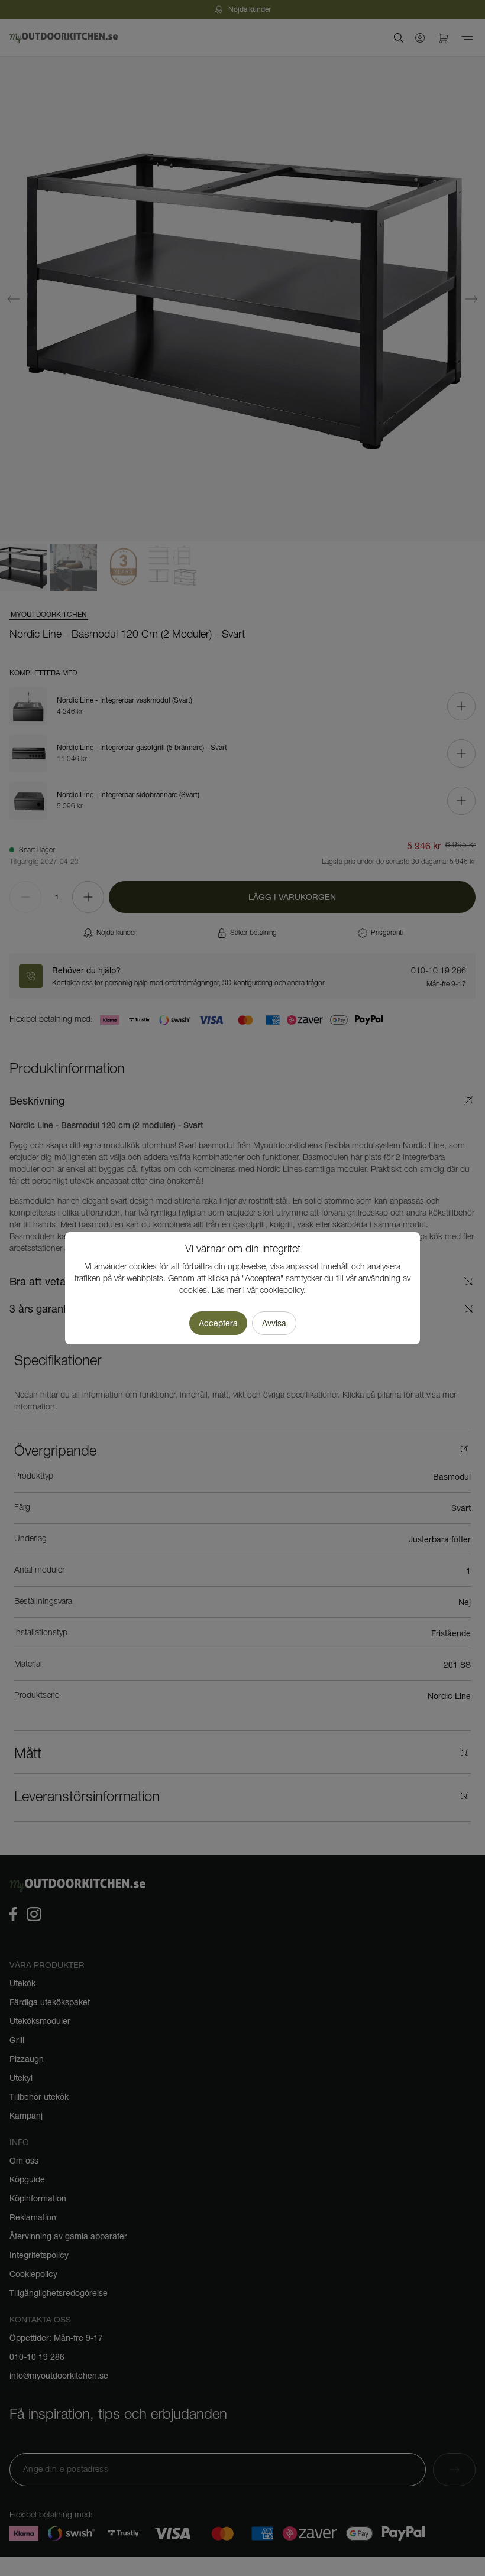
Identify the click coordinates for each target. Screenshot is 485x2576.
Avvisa (274, 1323)
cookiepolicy (282, 1291)
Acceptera (218, 1323)
